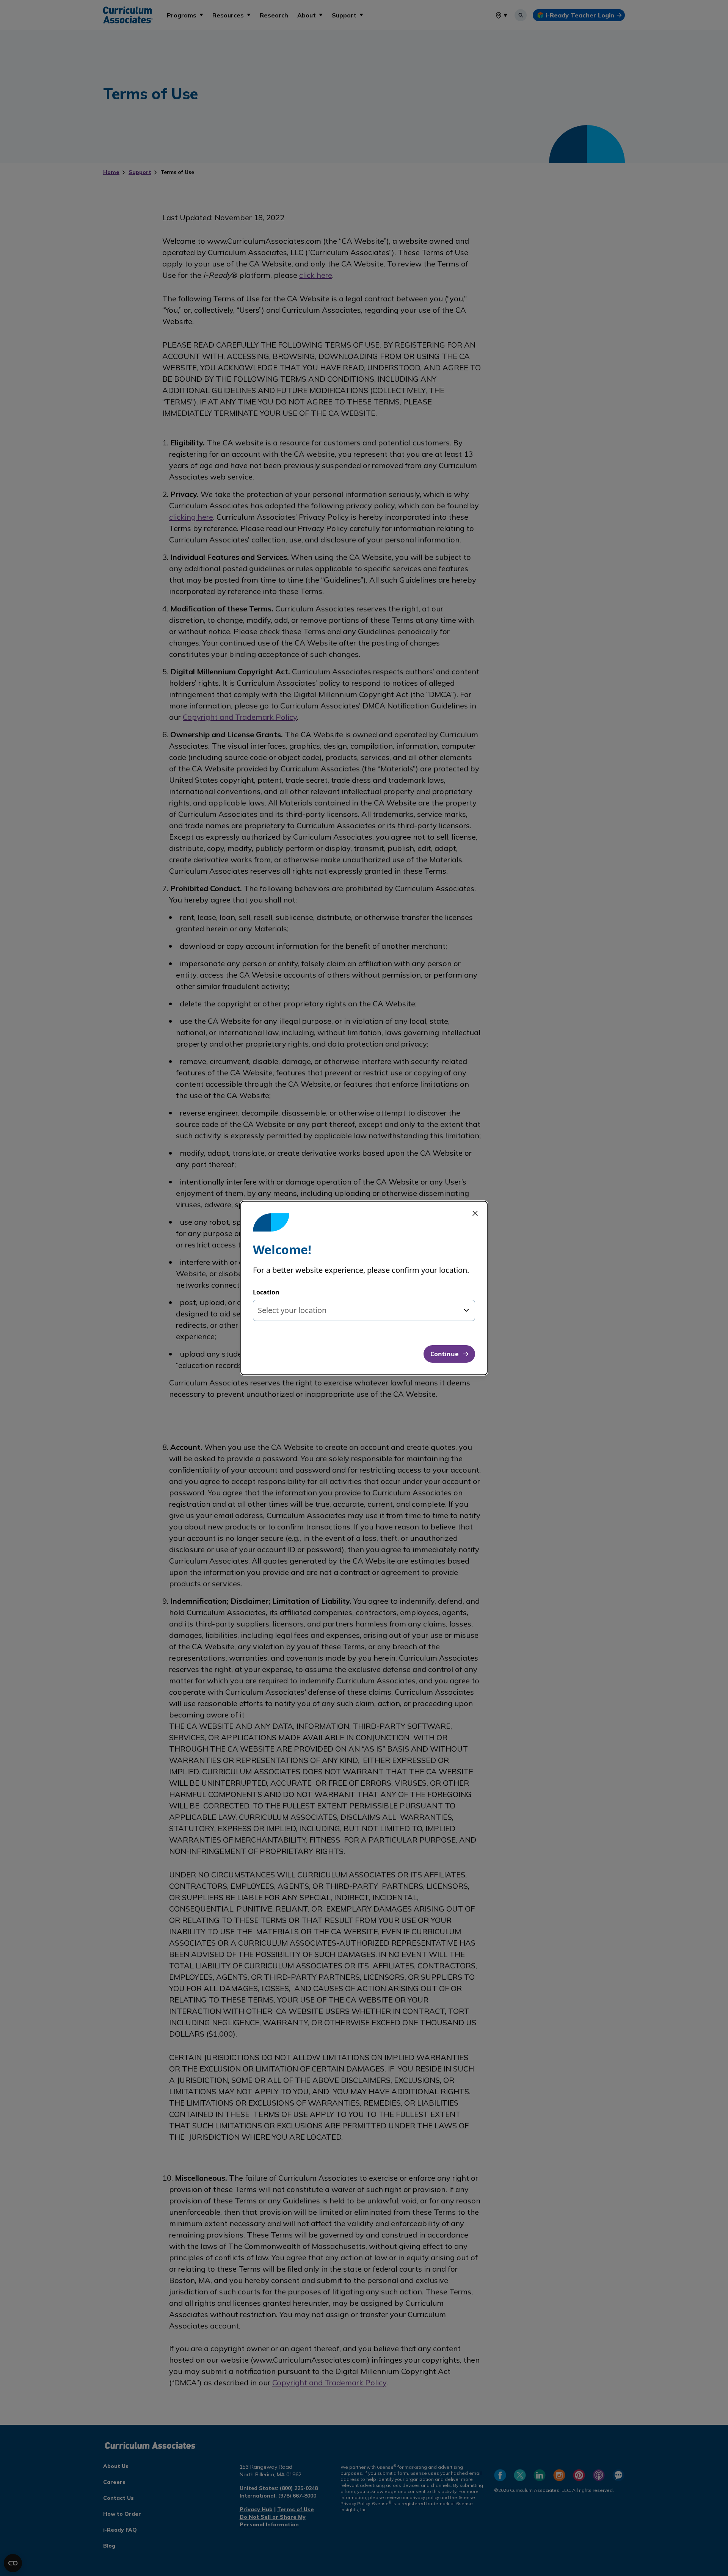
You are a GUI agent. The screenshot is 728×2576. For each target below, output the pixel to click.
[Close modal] (475, 1213)
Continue (444, 1354)
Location (266, 1292)
